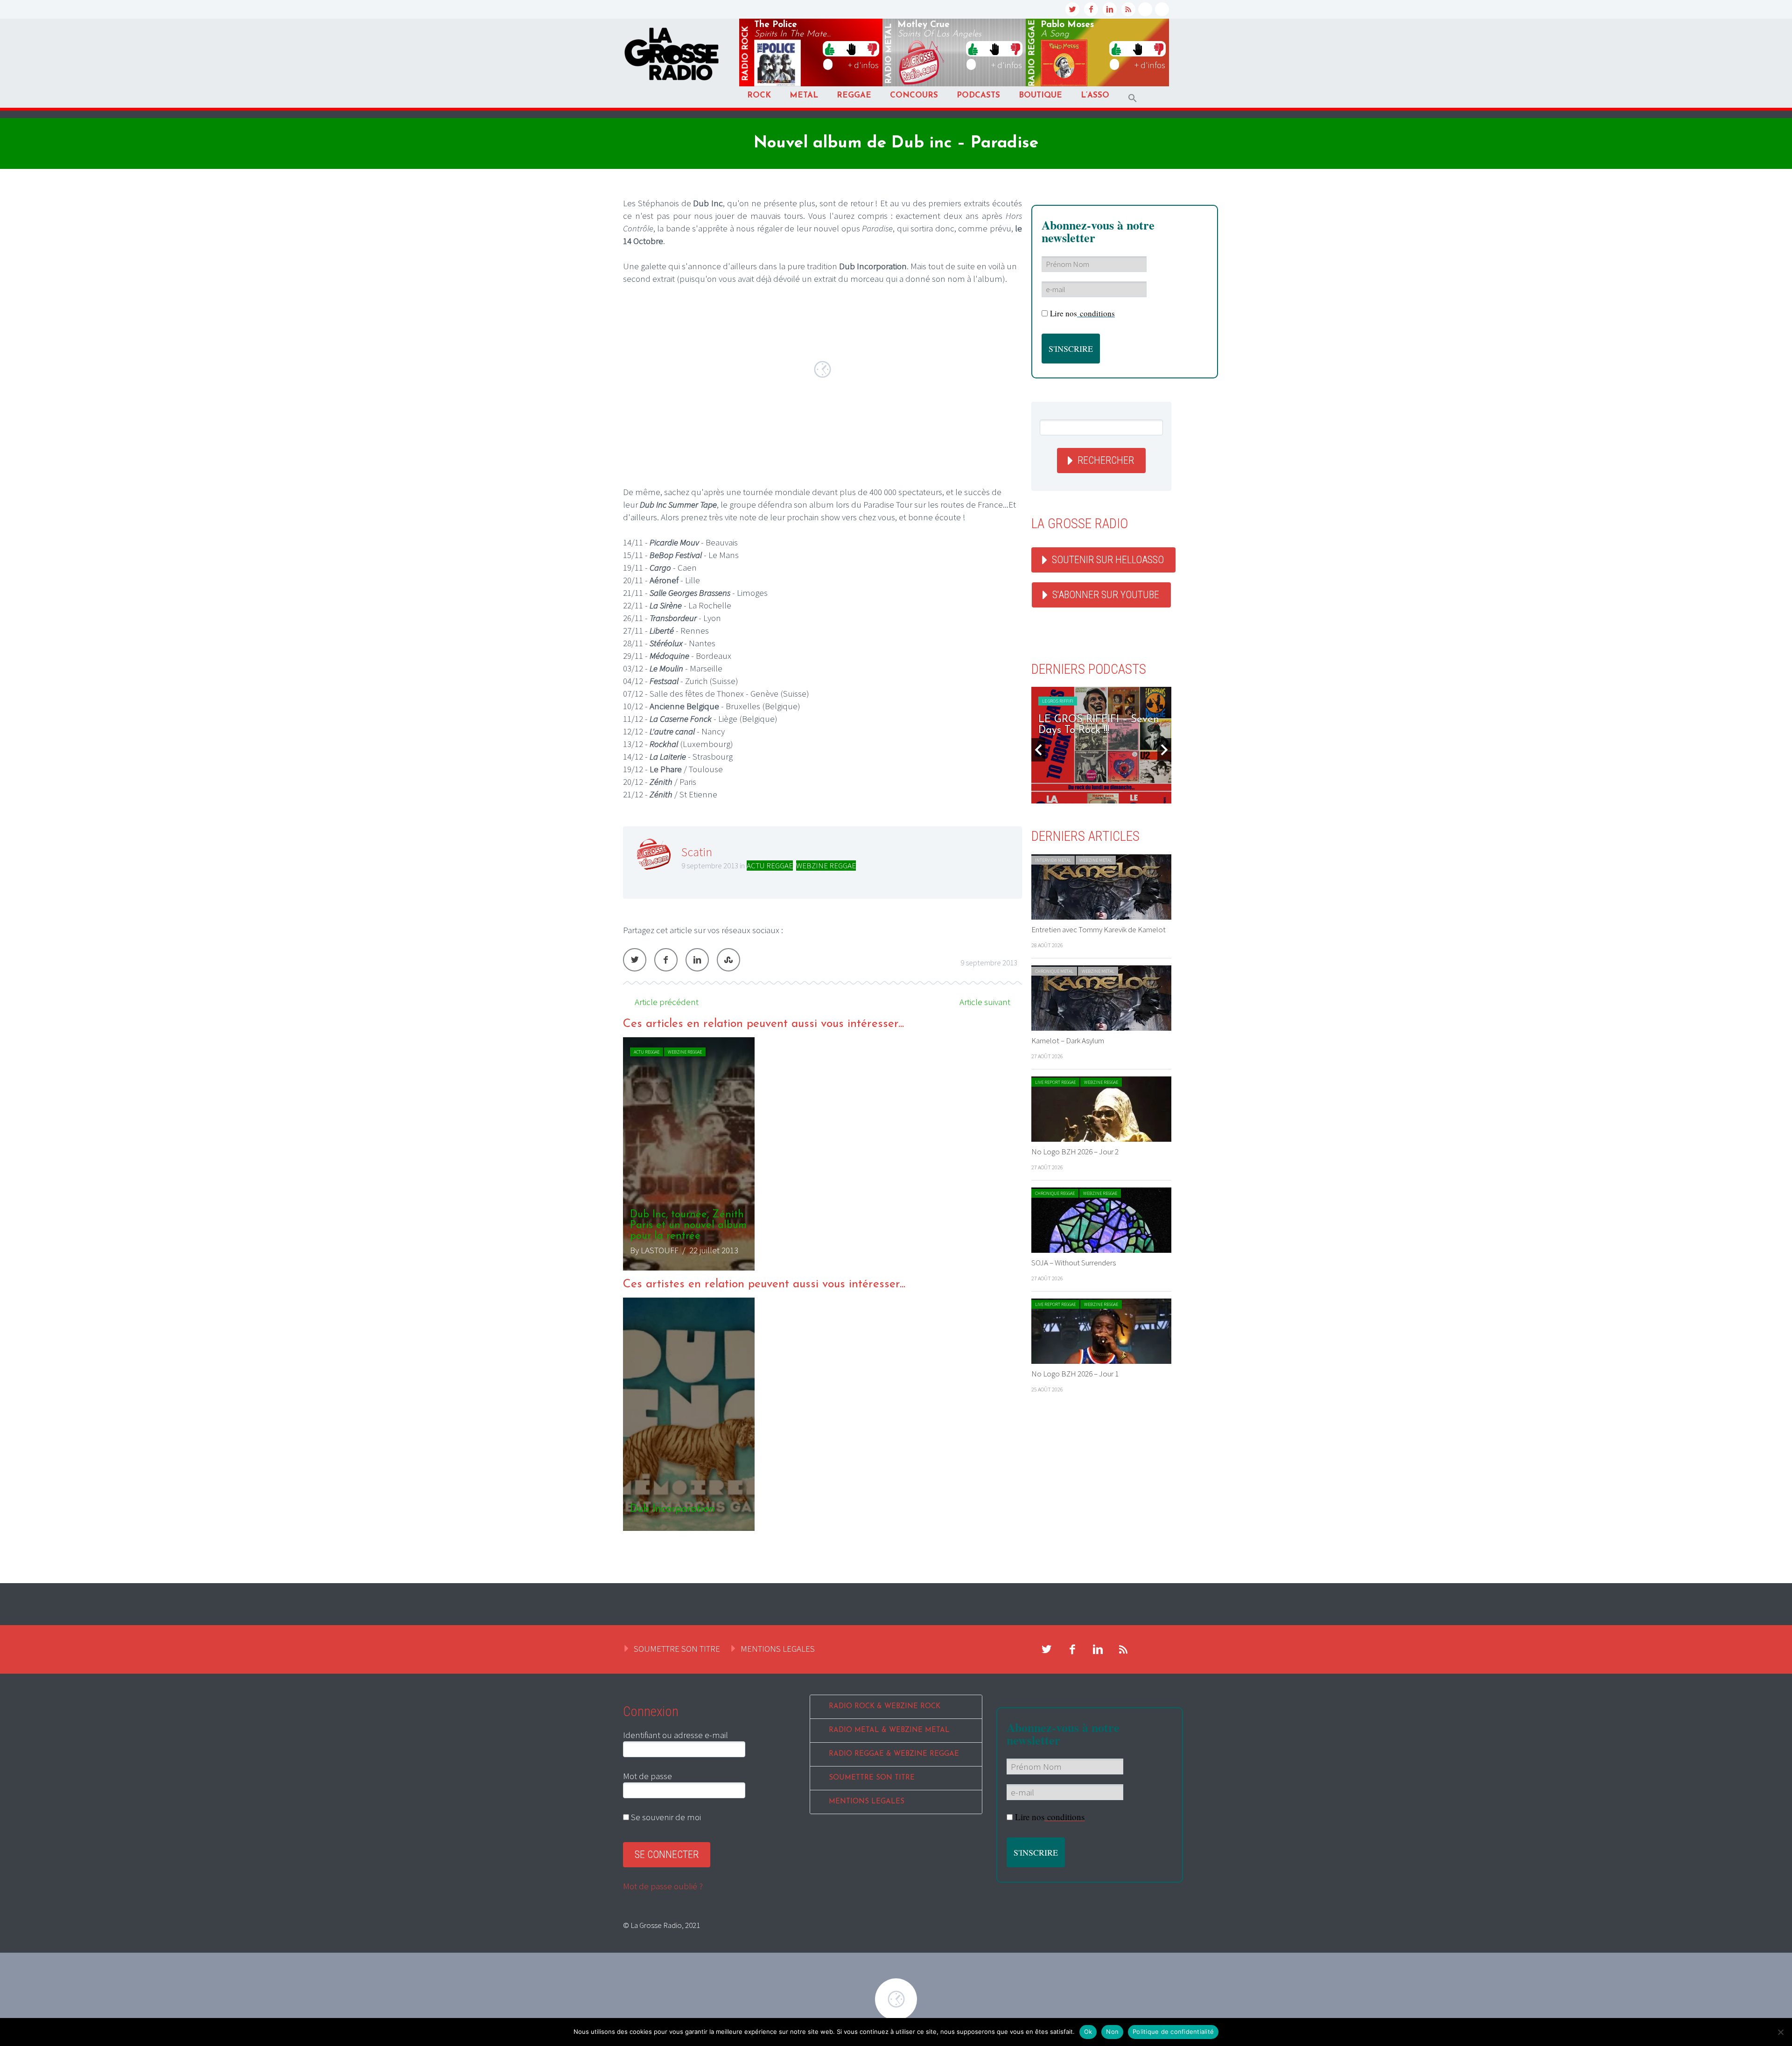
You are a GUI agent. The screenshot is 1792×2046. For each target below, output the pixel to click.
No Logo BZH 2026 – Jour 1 (1075, 1374)
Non (1112, 2032)
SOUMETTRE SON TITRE (677, 1648)
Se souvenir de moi (665, 1817)
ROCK (759, 95)
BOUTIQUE (1040, 95)
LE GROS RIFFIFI (1058, 701)
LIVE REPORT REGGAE (1055, 1082)
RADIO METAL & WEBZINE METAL (889, 1730)
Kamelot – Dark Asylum (1068, 1040)
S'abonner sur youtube (1106, 595)
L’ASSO (1095, 95)
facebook (1091, 9)
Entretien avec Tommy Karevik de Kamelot (1099, 929)
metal (889, 54)
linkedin (1110, 9)
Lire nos (1082, 313)
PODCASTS (978, 95)
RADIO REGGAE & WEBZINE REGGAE (894, 1754)
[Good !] (830, 49)
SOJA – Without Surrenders (1074, 1263)
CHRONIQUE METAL (1054, 971)
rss (1128, 9)
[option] (822, 1154)
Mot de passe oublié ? (663, 1886)
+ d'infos (863, 65)
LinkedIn (697, 960)
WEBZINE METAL (1096, 860)
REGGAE (854, 95)
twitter (1072, 9)
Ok (1088, 2032)
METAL (804, 95)
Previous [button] (1038, 750)
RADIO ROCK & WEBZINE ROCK (885, 1707)
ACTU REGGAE (770, 866)
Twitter (635, 960)
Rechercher (1106, 460)
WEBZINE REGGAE (826, 866)
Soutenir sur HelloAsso (1108, 560)
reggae (1032, 53)
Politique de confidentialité (1173, 2032)
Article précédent (667, 1002)
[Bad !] (872, 49)
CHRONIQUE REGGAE (1055, 1193)
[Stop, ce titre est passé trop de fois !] (851, 49)
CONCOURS (914, 95)
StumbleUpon (728, 960)
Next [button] (1164, 750)
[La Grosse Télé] (1145, 9)
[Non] (1780, 2032)
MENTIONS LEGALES (778, 1648)
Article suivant (985, 1002)
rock (746, 54)
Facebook (666, 960)
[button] (1133, 98)
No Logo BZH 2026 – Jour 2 (1075, 1152)
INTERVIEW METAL (1053, 860)
